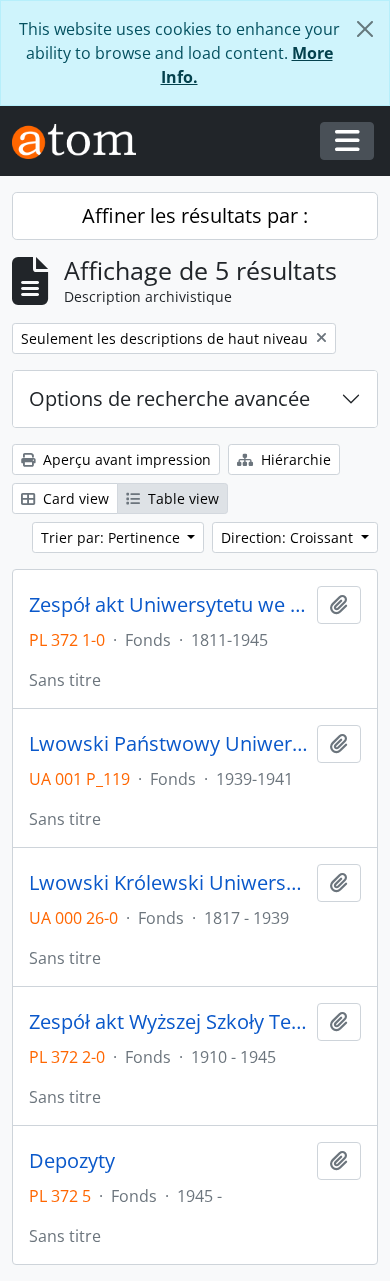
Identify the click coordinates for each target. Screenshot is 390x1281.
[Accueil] (82, 141)
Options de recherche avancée (169, 398)
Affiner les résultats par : (195, 215)
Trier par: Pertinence (112, 537)
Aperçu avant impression (125, 459)
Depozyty (72, 1161)
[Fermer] (365, 29)
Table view (181, 498)
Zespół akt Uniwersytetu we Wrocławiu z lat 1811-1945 (169, 605)
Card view (74, 498)
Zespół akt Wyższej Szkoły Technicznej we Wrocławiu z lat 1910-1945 (169, 1022)
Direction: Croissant (289, 537)
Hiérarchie (294, 459)
